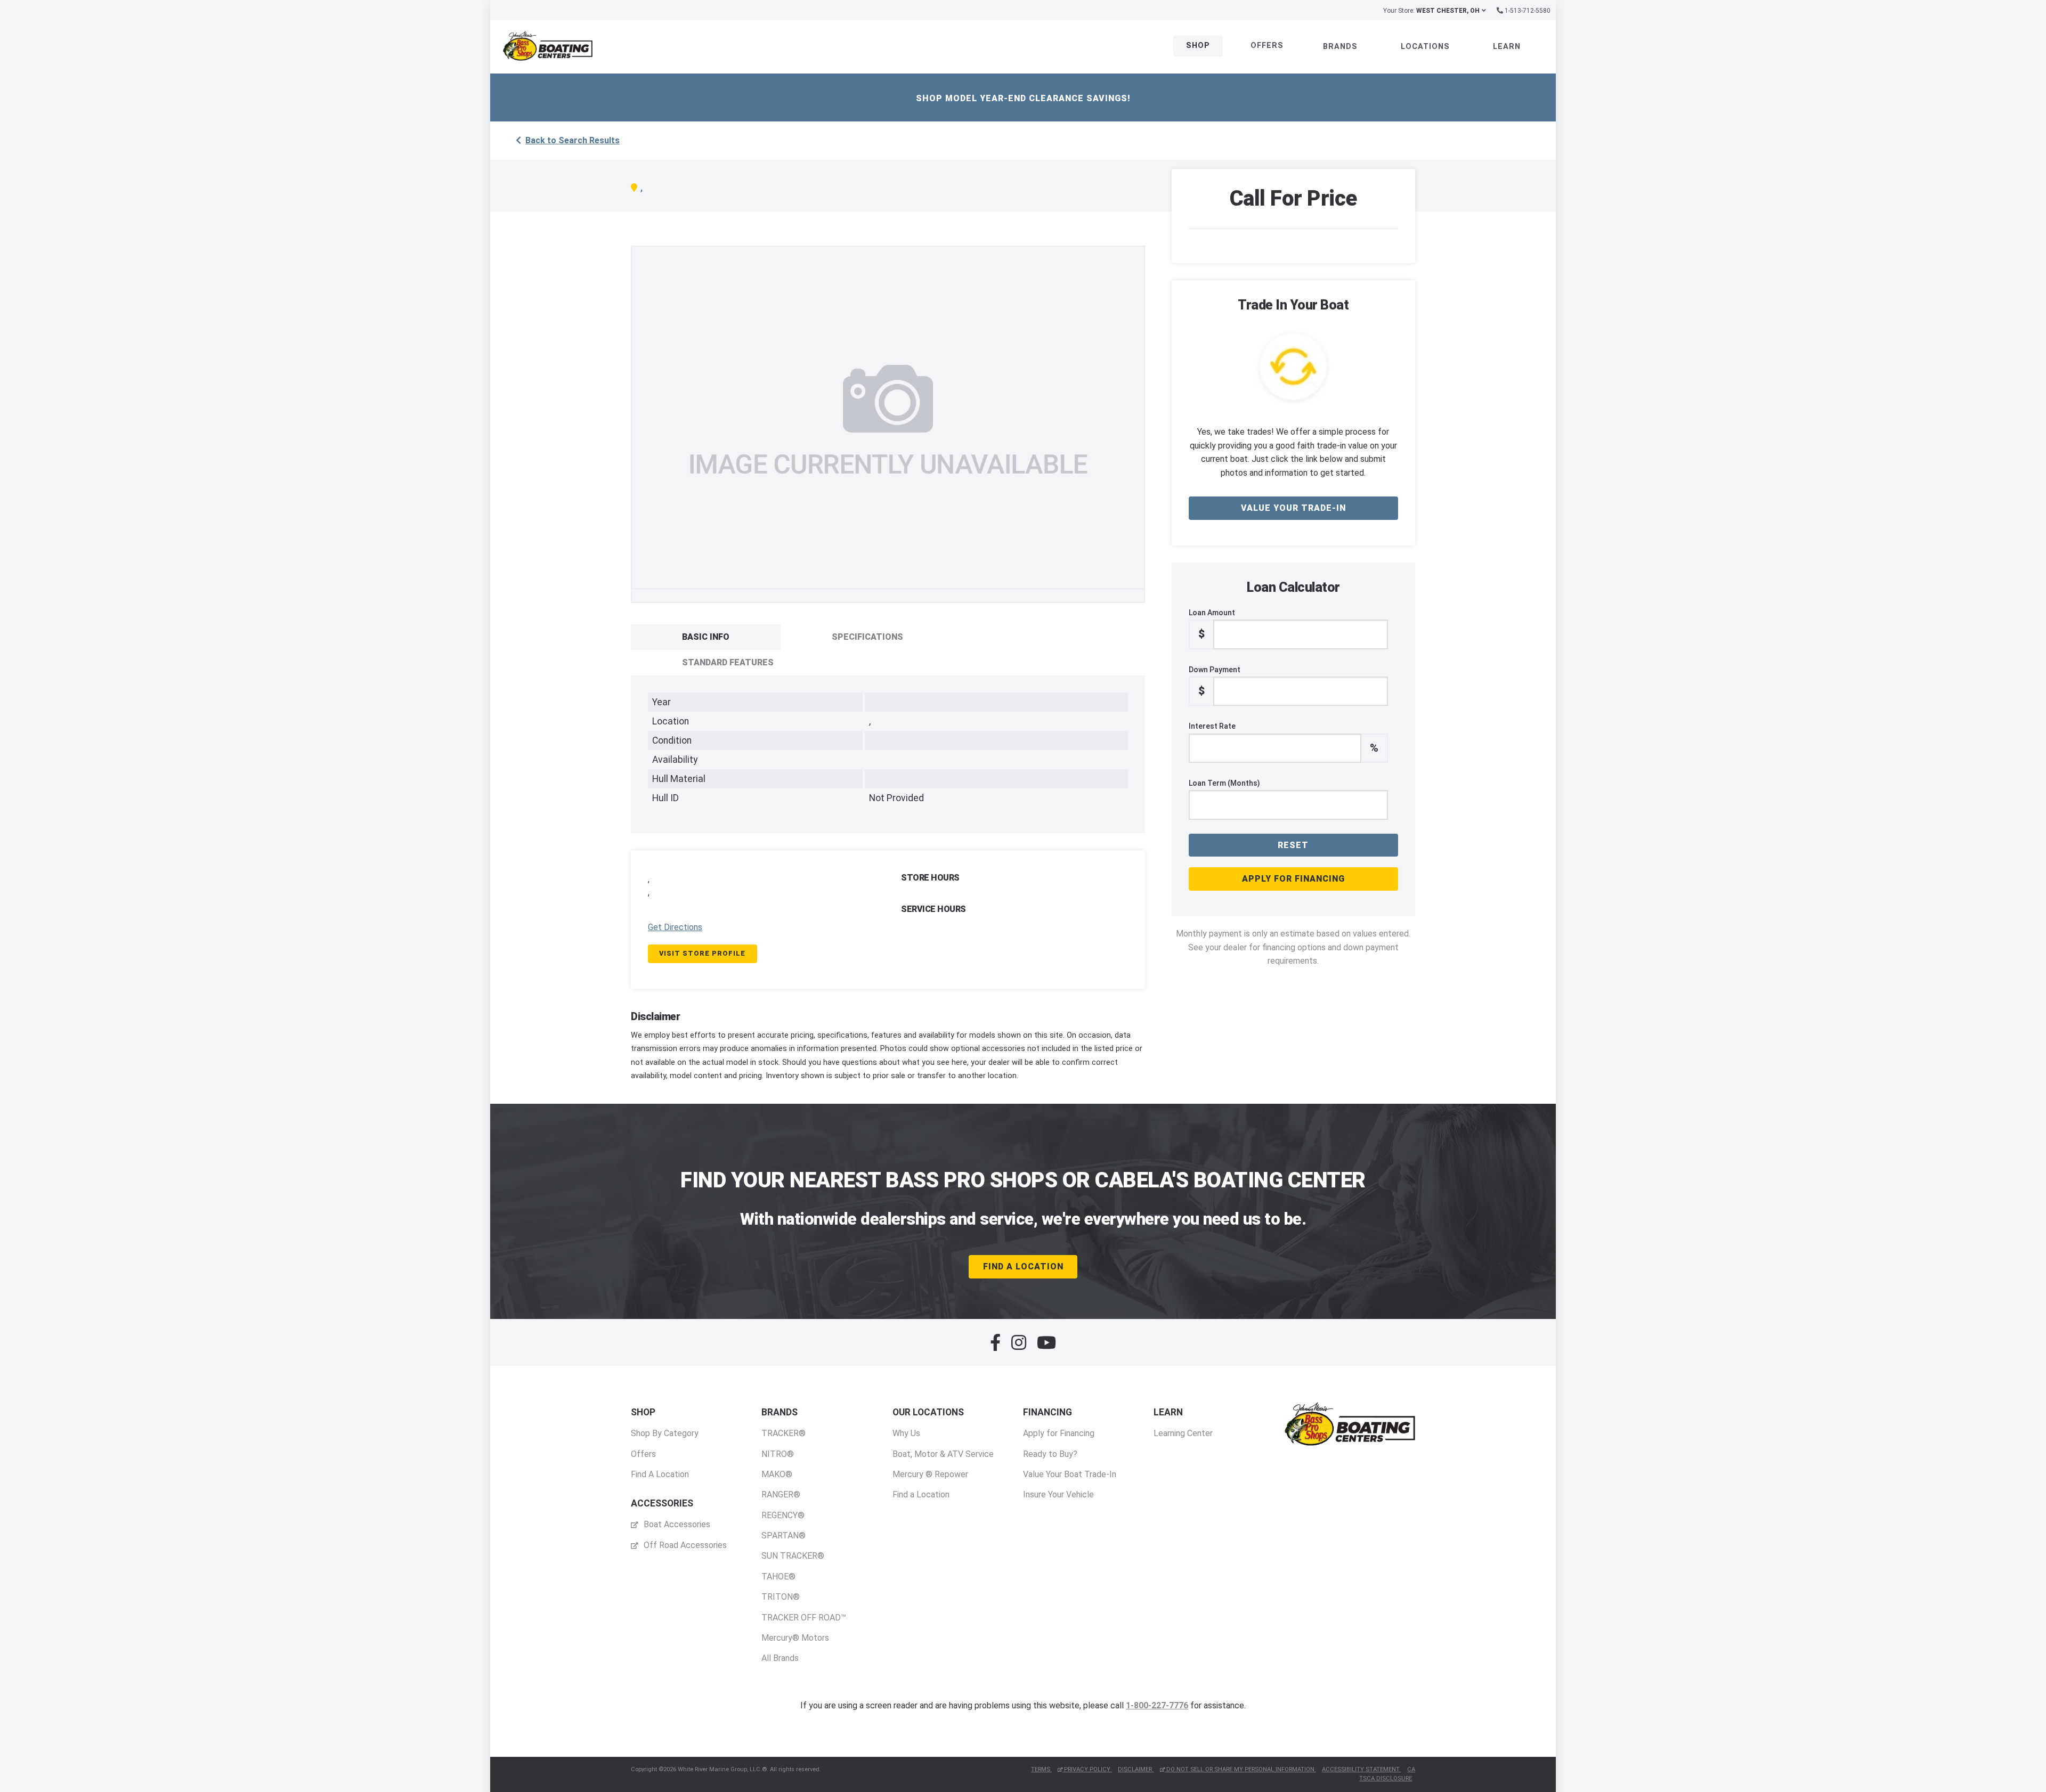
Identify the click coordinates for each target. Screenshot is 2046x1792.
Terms (1041, 1769)
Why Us (906, 1433)
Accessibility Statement (1362, 1769)
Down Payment (1215, 681)
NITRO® (778, 1454)
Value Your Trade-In (1293, 508)
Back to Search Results (573, 140)
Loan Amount (1212, 624)
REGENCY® (783, 1515)
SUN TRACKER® (793, 1556)
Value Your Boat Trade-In (1070, 1474)
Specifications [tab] (867, 637)
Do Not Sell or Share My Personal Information (1240, 1769)
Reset (1293, 845)
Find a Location (921, 1494)
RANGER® (781, 1494)
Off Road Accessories (684, 1545)
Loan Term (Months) (1224, 783)
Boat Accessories (676, 1524)
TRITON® (781, 1597)
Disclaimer (1136, 1769)
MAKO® (777, 1474)
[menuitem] (665, 1443)
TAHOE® (778, 1577)
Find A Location (1023, 1266)
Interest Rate (1284, 738)
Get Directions (675, 927)
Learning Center (1183, 1433)
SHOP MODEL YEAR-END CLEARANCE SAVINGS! (1023, 98)
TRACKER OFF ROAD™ (804, 1618)
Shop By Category (665, 1433)
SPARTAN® (784, 1536)
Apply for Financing (1293, 879)
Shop (1198, 46)
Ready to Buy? (1050, 1454)
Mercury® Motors (795, 1638)
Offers (1267, 46)
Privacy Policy (1087, 1769)
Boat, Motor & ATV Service (943, 1454)
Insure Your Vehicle (1058, 1494)
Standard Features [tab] (728, 662)
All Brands (780, 1658)
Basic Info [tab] (706, 637)
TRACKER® (784, 1433)
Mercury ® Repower (930, 1474)
